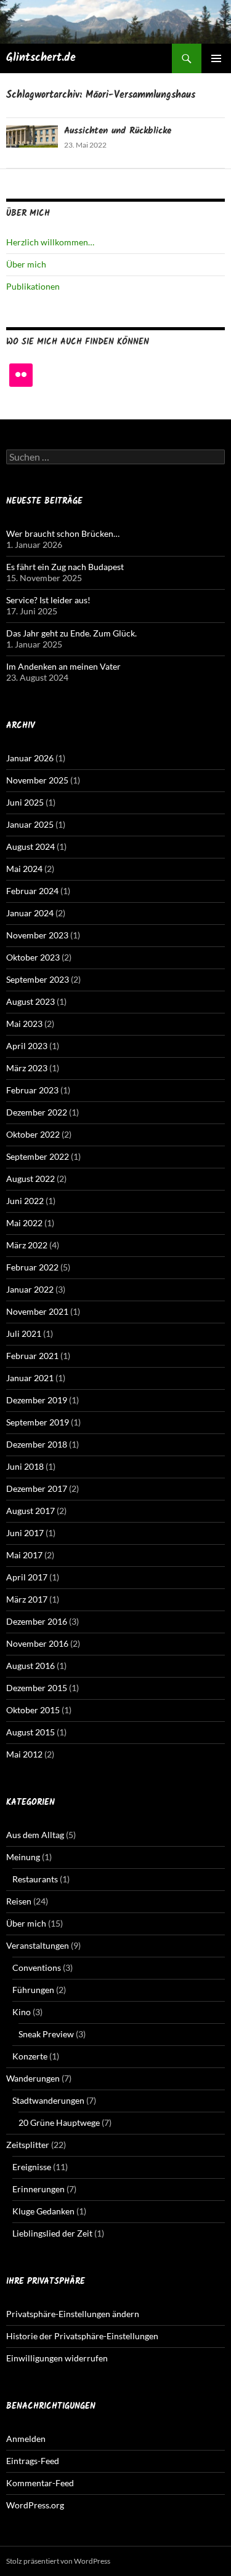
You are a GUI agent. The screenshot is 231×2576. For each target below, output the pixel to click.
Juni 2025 (25, 802)
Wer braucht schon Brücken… (63, 533)
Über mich (26, 264)
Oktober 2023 (33, 957)
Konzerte (30, 2056)
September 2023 (38, 979)
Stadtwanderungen (48, 2100)
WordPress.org (35, 2505)
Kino (22, 2012)
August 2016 (30, 1666)
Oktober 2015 (33, 1710)
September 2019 (38, 1422)
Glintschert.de (41, 58)
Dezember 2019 (37, 1400)
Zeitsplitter (28, 2145)
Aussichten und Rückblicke (118, 131)
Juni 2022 (25, 1201)
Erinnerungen (38, 2189)
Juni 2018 (25, 1466)
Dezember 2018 (37, 1444)
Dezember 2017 (37, 1488)
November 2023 (37, 935)
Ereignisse (32, 2167)
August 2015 (30, 1732)
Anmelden (26, 2439)
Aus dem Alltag (35, 1835)
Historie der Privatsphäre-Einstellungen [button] (82, 2336)
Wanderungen (33, 2078)
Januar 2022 (30, 1289)
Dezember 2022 (37, 1112)
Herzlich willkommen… (50, 242)
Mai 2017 (24, 1555)
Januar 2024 (30, 913)
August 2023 (30, 1001)
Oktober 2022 (33, 1134)
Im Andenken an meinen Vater (63, 666)
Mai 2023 (24, 1024)
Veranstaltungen (38, 1945)
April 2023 (27, 1046)
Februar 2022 (32, 1267)
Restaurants (35, 1879)
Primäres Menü (216, 58)
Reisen (19, 1901)
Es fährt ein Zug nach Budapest (65, 567)
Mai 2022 (24, 1223)
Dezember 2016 (37, 1621)
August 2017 (30, 1511)
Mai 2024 (24, 869)
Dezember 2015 (37, 1688)
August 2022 (30, 1179)
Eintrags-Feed (33, 2461)
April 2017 (27, 1577)
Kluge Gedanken (43, 2211)
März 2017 (27, 1599)
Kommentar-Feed (40, 2483)
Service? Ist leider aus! (48, 600)
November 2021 (37, 1311)
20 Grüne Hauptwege (59, 2122)
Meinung (23, 1857)
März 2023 (27, 1068)
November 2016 (37, 1643)
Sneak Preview (46, 2034)
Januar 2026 (30, 758)
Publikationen (33, 286)
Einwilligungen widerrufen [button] (57, 2358)
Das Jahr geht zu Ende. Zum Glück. (71, 633)
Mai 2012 (24, 1754)
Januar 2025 (30, 824)
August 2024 (30, 846)
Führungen (33, 1990)
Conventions (37, 1968)
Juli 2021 (24, 1334)
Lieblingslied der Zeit (52, 2233)
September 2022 (38, 1156)
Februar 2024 (32, 891)
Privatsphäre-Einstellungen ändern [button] (73, 2314)
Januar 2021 (30, 1378)
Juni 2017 (25, 1533)
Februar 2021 (32, 1356)
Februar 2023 (32, 1090)
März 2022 (27, 1245)
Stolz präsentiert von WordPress (58, 2561)
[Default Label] (21, 375)
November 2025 (37, 780)
